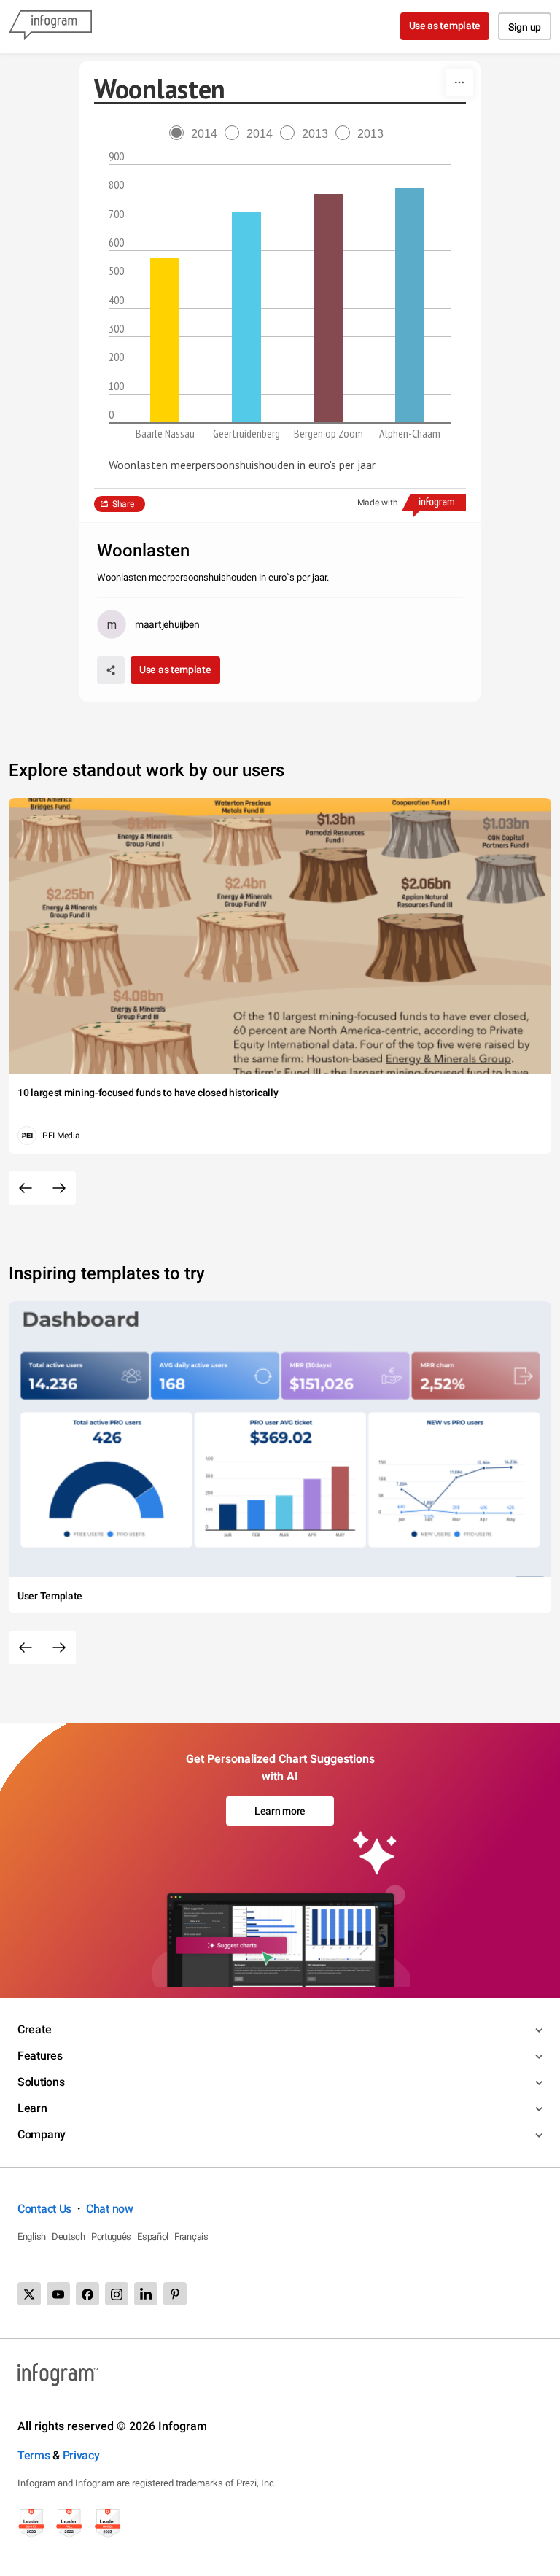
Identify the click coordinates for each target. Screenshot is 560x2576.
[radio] (197, 134)
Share (123, 504)
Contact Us (44, 2209)
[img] (165, 340)
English (32, 2236)
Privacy (81, 2455)
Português (111, 2236)
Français (191, 2236)
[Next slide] (59, 1188)
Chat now (110, 2209)
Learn (32, 2108)
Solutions (41, 2082)
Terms (34, 2455)
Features (40, 2056)
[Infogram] (50, 26)
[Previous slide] (26, 1188)
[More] (459, 82)
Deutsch (69, 2236)
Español (153, 2236)
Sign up (525, 27)
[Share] (111, 670)
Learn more (280, 1811)
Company (42, 2134)
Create (34, 2029)
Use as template (445, 26)
